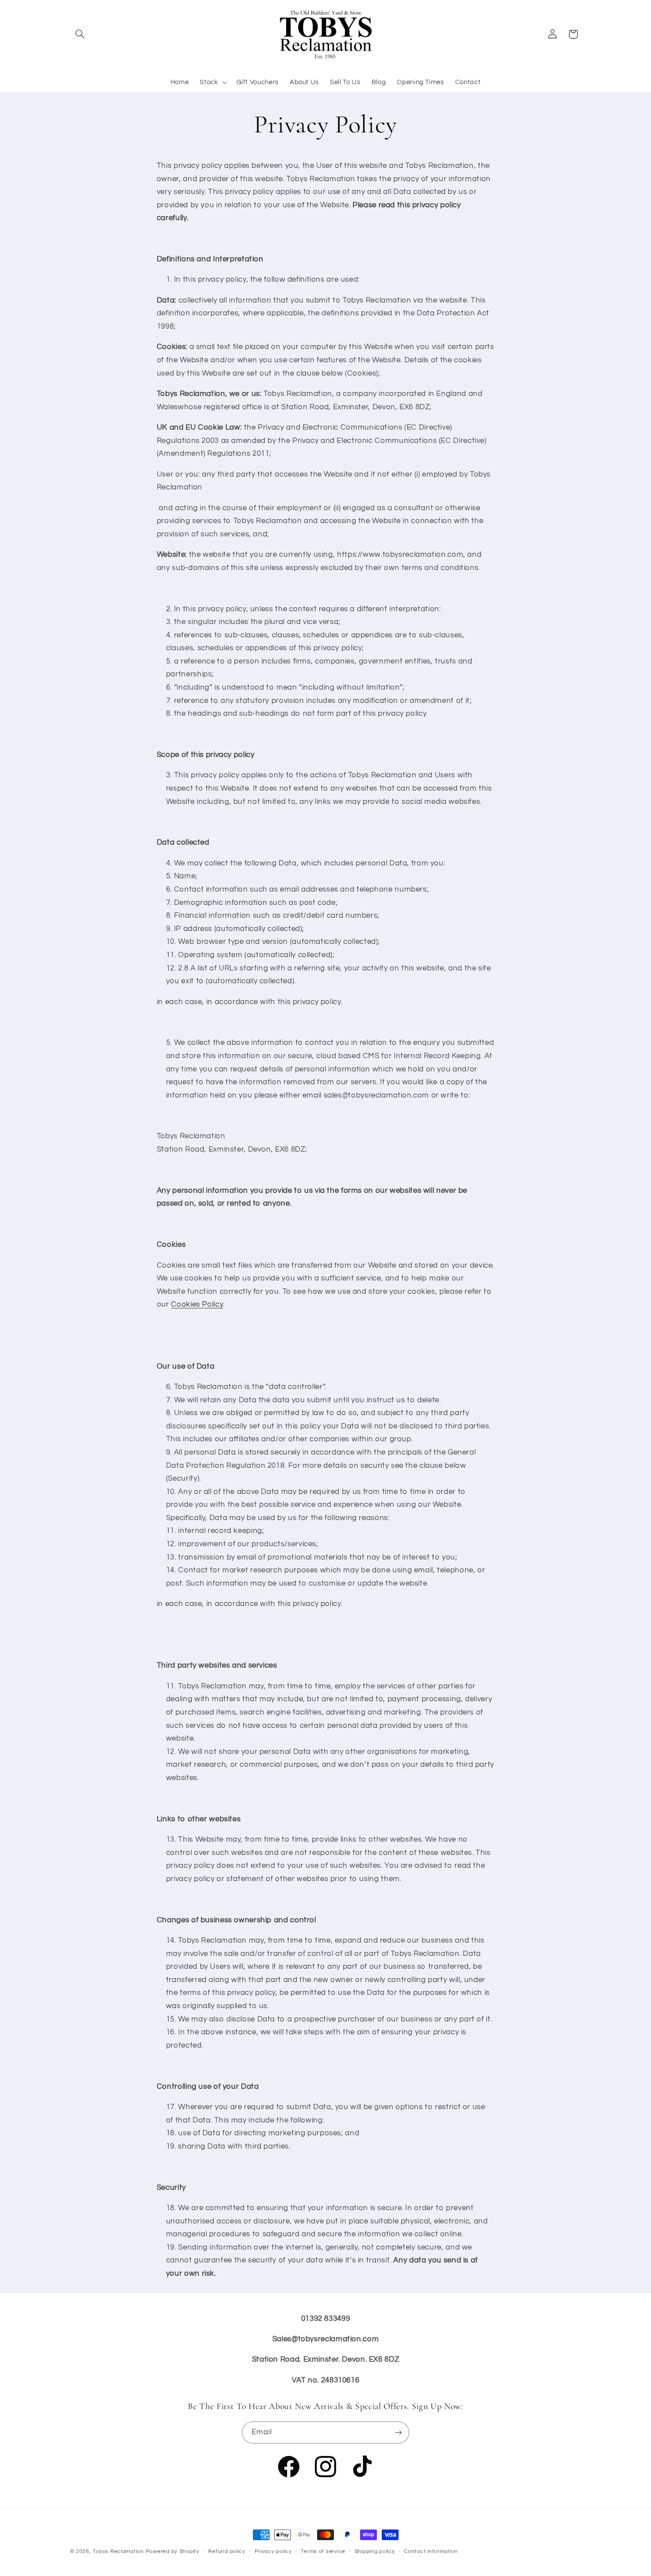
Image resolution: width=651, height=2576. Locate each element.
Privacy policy (273, 2552)
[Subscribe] (399, 2433)
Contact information (431, 2552)
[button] (80, 34)
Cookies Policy (197, 1304)
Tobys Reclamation (118, 2551)
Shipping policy (375, 2552)
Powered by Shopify (172, 2551)
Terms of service (323, 2552)
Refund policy (227, 2552)
